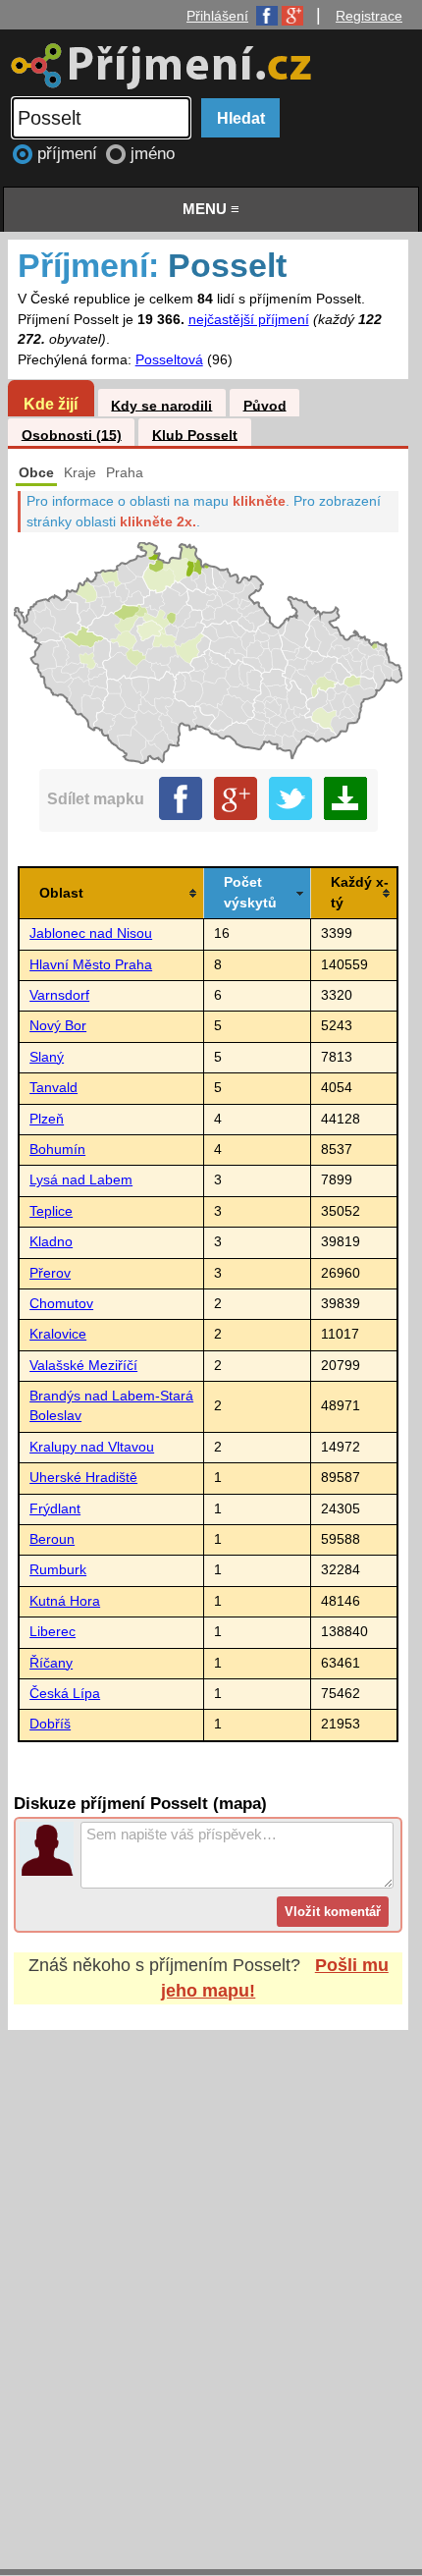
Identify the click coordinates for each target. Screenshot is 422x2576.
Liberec (53, 1632)
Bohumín (57, 1150)
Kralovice (58, 1334)
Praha (125, 473)
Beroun (52, 1539)
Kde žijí (51, 404)
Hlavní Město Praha (91, 965)
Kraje (80, 473)
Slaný (47, 1057)
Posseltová (169, 360)
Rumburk (58, 1570)
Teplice (51, 1211)
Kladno (51, 1242)
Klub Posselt (195, 435)
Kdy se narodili (161, 405)
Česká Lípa (65, 1694)
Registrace (369, 16)
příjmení (70, 154)
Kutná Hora (65, 1601)
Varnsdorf (59, 995)
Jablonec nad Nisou (91, 933)
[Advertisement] (211, 2281)
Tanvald (53, 1088)
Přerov (50, 1273)
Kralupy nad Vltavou (92, 1447)
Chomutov (61, 1304)
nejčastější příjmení (249, 320)
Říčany (51, 1663)
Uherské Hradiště (83, 1478)
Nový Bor (58, 1026)
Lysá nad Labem (81, 1180)
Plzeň (47, 1119)
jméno (153, 154)
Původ (265, 405)
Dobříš (50, 1724)
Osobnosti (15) (72, 435)
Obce (36, 473)
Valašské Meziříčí (83, 1366)
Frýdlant (55, 1509)
